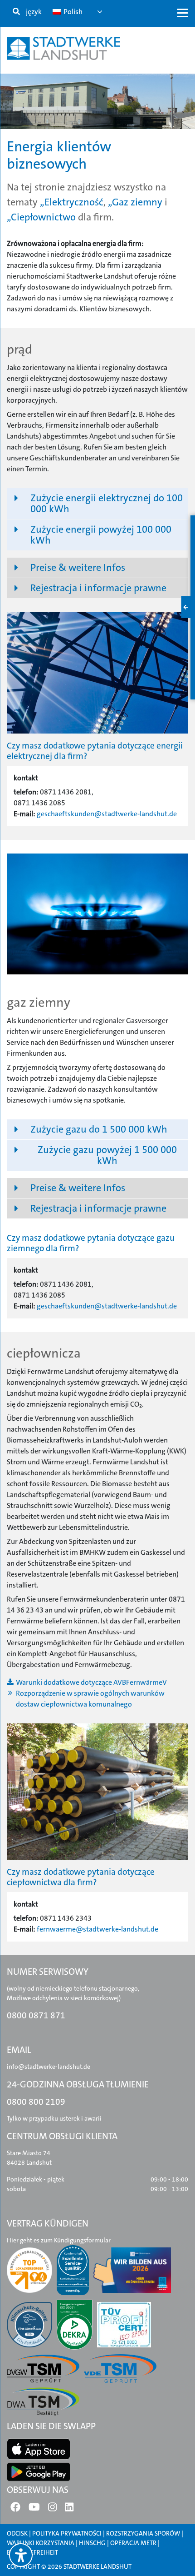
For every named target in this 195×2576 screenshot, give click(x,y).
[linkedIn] (69, 2509)
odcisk (17, 2533)
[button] (97, 504)
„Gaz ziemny (135, 202)
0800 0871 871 (36, 2015)
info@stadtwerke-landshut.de (49, 2067)
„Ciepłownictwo (41, 217)
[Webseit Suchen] (16, 12)
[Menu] (183, 12)
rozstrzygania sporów (143, 2533)
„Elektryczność (72, 202)
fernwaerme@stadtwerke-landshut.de (97, 1929)
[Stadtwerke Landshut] (63, 48)
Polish (72, 12)
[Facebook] (15, 2509)
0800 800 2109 (36, 2102)
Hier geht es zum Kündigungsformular (59, 2240)
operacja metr (133, 2543)
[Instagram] (52, 2509)
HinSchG (92, 2543)
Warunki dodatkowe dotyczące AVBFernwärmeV (91, 1682)
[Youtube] (34, 2509)
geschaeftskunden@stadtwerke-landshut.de (107, 814)
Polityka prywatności (67, 2533)
